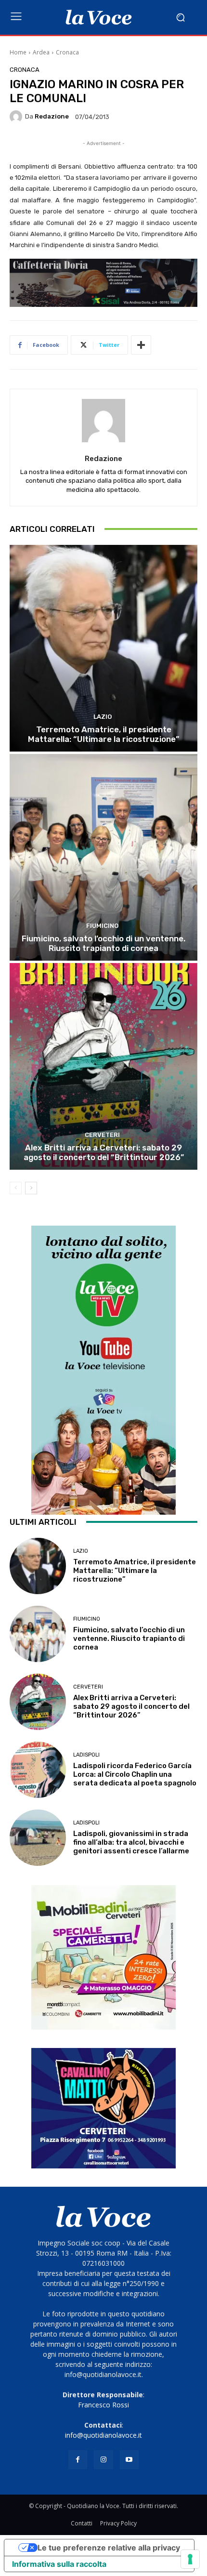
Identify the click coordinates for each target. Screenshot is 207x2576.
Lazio (103, 717)
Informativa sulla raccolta (59, 2564)
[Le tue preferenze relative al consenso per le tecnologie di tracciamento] (190, 2559)
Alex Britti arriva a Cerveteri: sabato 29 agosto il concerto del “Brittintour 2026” (104, 1152)
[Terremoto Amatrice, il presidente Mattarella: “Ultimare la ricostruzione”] (103, 648)
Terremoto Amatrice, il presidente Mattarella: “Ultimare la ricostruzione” (103, 734)
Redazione (52, 116)
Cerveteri (102, 1135)
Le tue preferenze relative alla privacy (109, 2548)
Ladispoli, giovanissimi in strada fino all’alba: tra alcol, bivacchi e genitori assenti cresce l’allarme (131, 1842)
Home (18, 52)
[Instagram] (103, 2460)
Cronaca (67, 52)
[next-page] (31, 1188)
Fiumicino (102, 926)
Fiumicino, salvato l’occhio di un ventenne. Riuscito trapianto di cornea (103, 943)
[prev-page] (16, 1188)
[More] (141, 345)
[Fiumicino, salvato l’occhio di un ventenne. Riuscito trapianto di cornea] (103, 857)
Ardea (41, 52)
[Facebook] (78, 2460)
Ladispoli (86, 1755)
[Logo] (99, 17)
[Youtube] (129, 2460)
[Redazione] (17, 117)
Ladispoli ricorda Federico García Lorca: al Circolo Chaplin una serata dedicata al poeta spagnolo (135, 1774)
